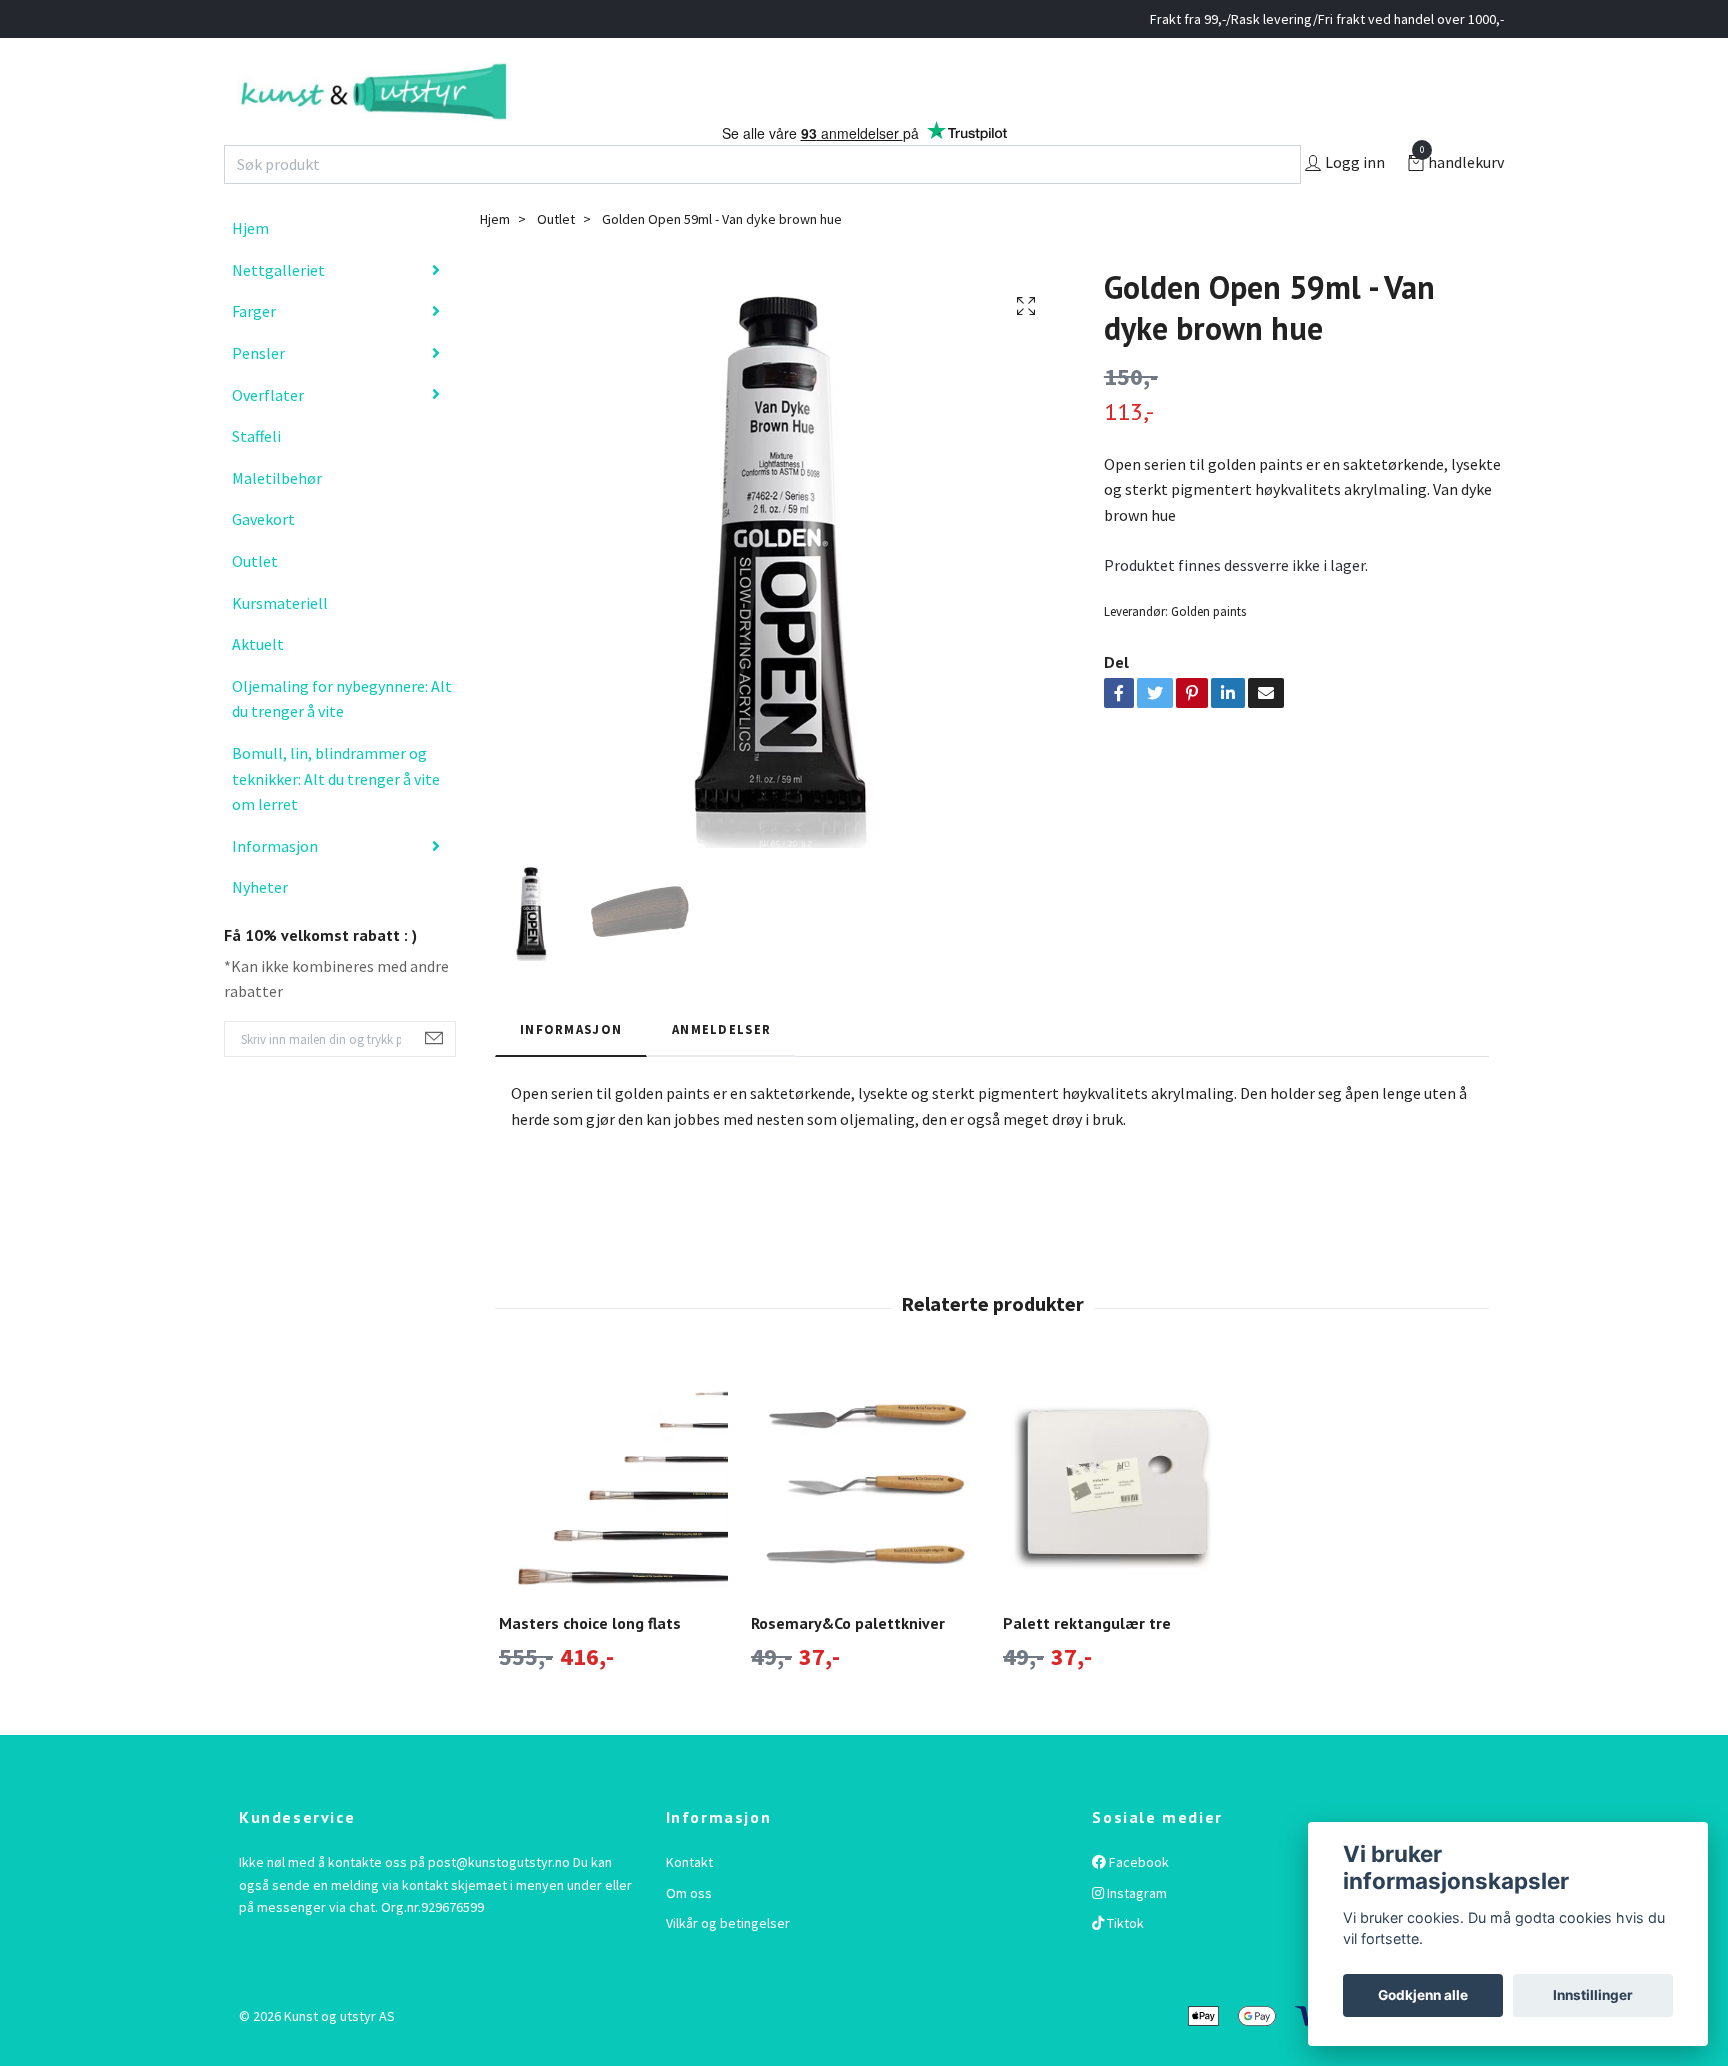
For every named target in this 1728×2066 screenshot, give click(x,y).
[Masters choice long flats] (613, 1524)
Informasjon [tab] (571, 1070)
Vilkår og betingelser (728, 1965)
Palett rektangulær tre (1087, 1665)
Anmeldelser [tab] (721, 1070)
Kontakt (689, 1904)
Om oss (689, 1934)
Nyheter (260, 929)
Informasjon (275, 887)
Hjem (250, 270)
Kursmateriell (280, 644)
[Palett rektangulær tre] (1117, 1524)
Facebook (1137, 1904)
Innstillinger (1593, 1995)
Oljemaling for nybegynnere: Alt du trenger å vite (342, 741)
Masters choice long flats (590, 1665)
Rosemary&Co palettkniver (848, 1665)
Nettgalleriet (278, 312)
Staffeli (256, 478)
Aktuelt (258, 686)
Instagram (1135, 1934)
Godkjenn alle (1423, 1995)
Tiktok (1124, 1965)
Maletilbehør (277, 520)
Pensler (258, 395)
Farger (254, 353)
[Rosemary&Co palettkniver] (865, 1524)
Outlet (255, 603)
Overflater (268, 436)
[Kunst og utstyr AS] (481, 112)
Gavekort (263, 561)
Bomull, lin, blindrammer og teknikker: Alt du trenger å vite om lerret (336, 820)
